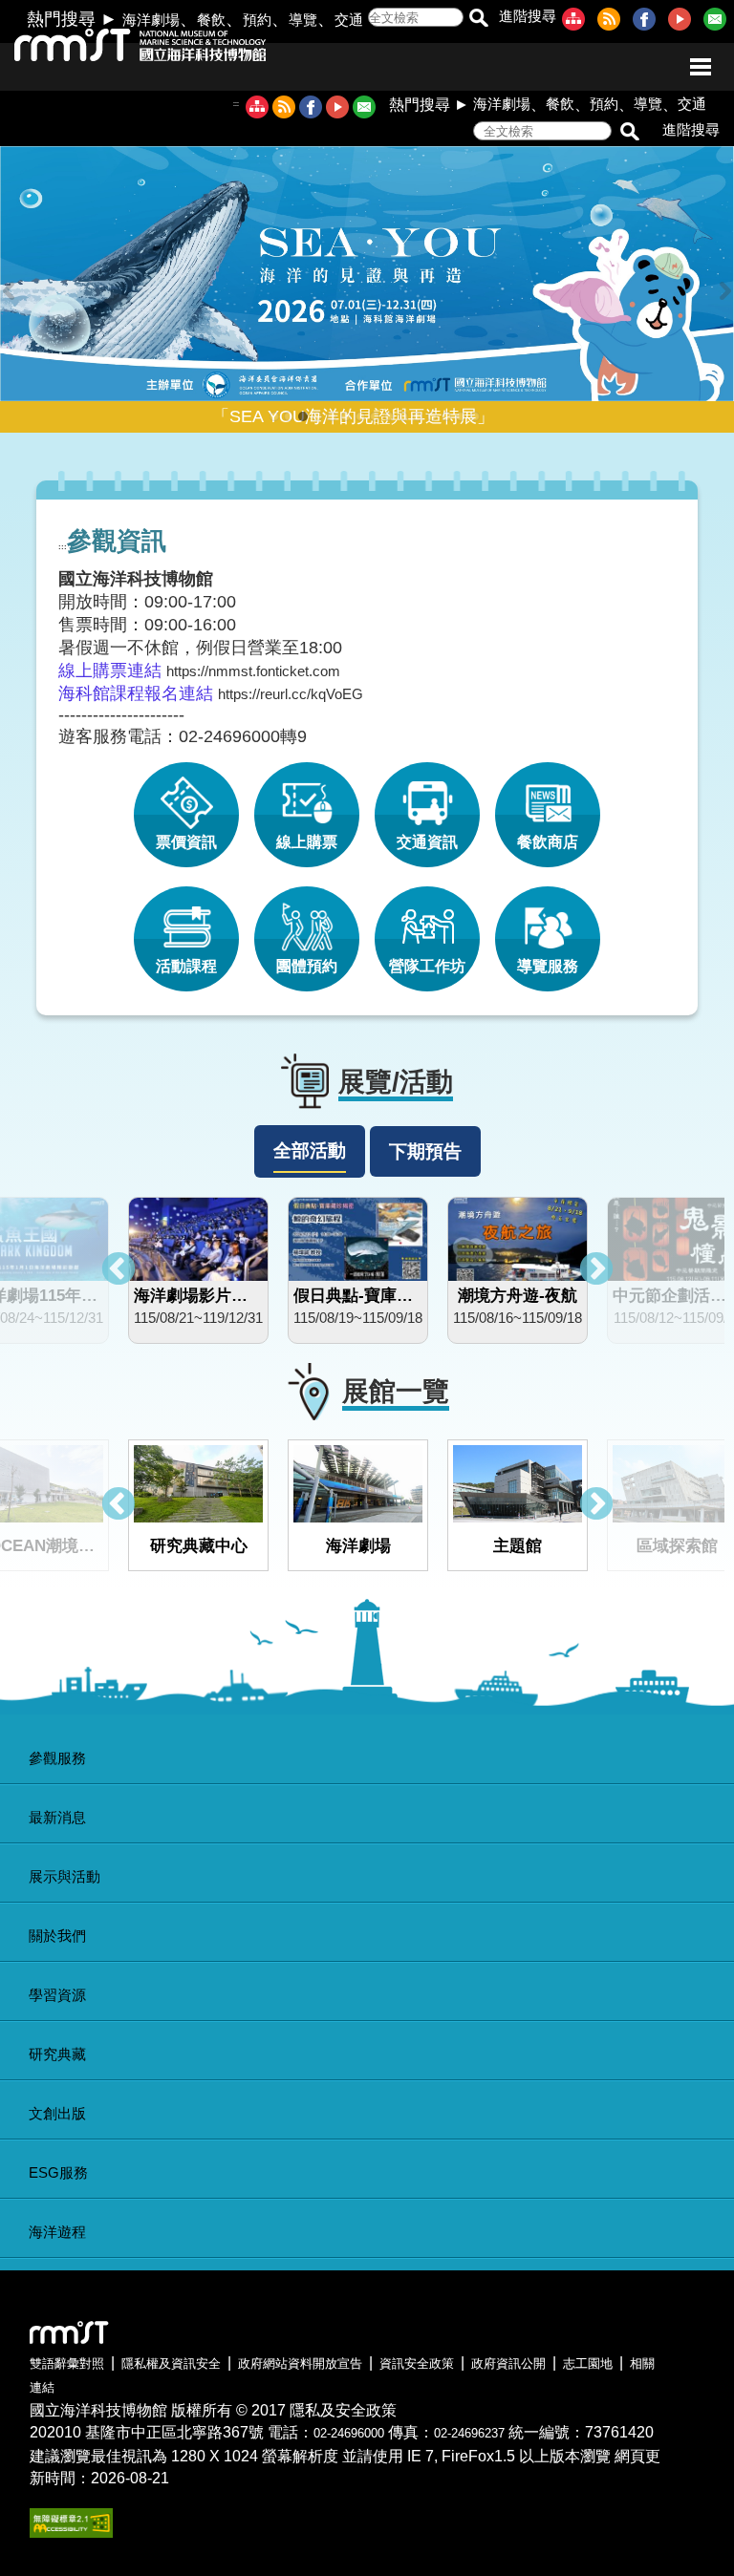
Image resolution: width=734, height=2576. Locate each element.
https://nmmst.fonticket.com (253, 671)
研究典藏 (57, 2054)
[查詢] (478, 19)
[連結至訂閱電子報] (364, 108)
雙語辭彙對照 (67, 2364)
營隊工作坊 (427, 966)
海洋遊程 (57, 2232)
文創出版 (57, 2113)
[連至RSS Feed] (613, 25)
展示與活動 (65, 1876)
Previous (119, 1270)
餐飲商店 (548, 842)
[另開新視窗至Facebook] (648, 25)
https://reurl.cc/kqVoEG (291, 694)
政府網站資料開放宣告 (300, 2364)
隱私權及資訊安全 (171, 2364)
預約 (257, 20)
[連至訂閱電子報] (719, 25)
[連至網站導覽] (577, 25)
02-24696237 (469, 2434)
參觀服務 (57, 1758)
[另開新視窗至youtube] (683, 25)
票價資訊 (186, 842)
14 (461, 416)
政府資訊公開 (508, 2364)
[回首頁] (122, 52)
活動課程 (186, 966)
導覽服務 (548, 966)
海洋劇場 (151, 20)
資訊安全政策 (417, 2364)
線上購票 (307, 842)
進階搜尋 (528, 16)
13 (446, 416)
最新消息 (57, 1817)
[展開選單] (701, 67)
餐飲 (211, 20)
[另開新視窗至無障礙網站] (71, 2533)
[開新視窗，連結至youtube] (337, 108)
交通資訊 (427, 842)
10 (403, 416)
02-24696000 (349, 2434)
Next (596, 1270)
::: (236, 104)
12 (432, 416)
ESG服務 (58, 2172)
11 (418, 416)
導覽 (303, 20)
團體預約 (307, 966)
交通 (349, 20)
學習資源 (57, 1995)
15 (475, 416)
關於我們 (57, 1936)
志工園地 (588, 2364)
